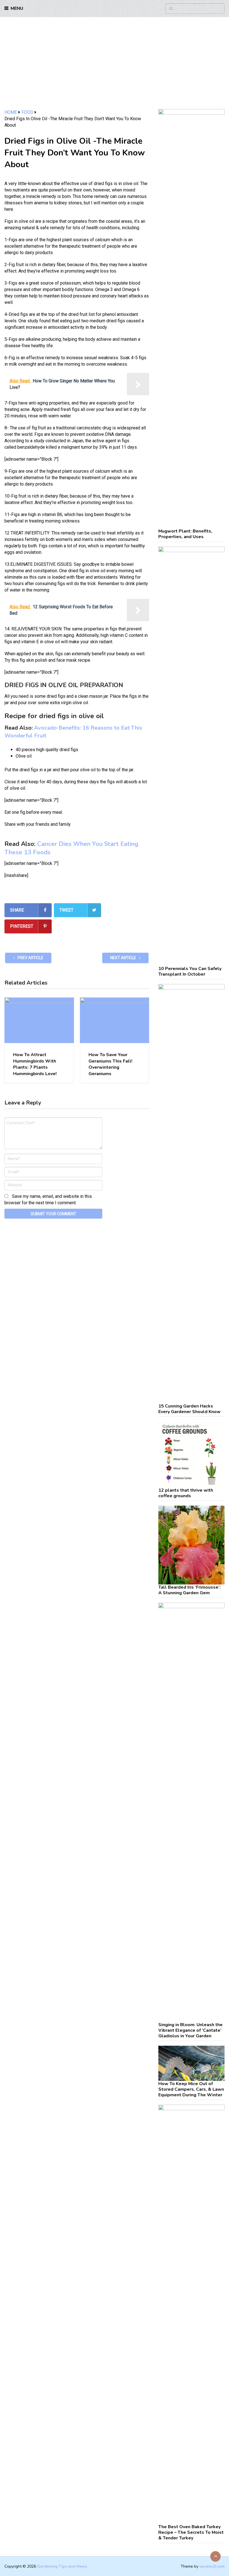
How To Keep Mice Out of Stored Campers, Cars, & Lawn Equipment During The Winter (191, 2089)
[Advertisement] (115, 67)
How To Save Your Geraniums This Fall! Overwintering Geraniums (110, 1064)
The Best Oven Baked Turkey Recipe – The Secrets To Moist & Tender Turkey (191, 2532)
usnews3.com (212, 2566)
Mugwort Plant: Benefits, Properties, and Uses (185, 534)
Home (11, 112)
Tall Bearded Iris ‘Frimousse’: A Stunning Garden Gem (189, 1590)
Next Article (124, 958)
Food (27, 112)
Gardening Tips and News (62, 2566)
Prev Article (30, 958)
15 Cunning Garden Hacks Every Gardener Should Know (189, 1409)
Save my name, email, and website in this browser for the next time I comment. (48, 1200)
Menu (17, 8)
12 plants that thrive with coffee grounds (186, 1493)
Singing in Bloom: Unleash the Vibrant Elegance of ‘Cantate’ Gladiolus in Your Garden (190, 2030)
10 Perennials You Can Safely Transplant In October (190, 971)
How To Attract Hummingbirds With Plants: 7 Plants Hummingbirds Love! (35, 1064)
